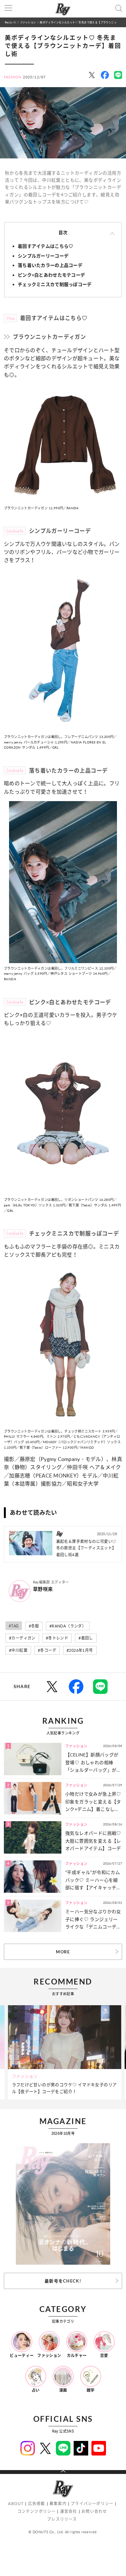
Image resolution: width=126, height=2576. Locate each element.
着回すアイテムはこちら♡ (45, 246)
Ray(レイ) (10, 22)
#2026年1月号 (80, 1650)
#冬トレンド (57, 1638)
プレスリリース (62, 2519)
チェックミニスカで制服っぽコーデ (55, 284)
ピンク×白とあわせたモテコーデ (51, 275)
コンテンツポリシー (37, 2511)
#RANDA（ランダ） (68, 1626)
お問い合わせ (94, 2511)
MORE (63, 1952)
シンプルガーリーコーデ (43, 256)
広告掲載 (37, 2504)
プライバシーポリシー (92, 2504)
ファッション (28, 22)
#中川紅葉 (18, 1650)
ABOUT (16, 2504)
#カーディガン (22, 1638)
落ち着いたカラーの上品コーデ (50, 265)
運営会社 (69, 2511)
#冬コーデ (47, 1650)
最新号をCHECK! (63, 2281)
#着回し (86, 1638)
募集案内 (58, 2504)
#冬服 (34, 1626)
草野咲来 (43, 1589)
